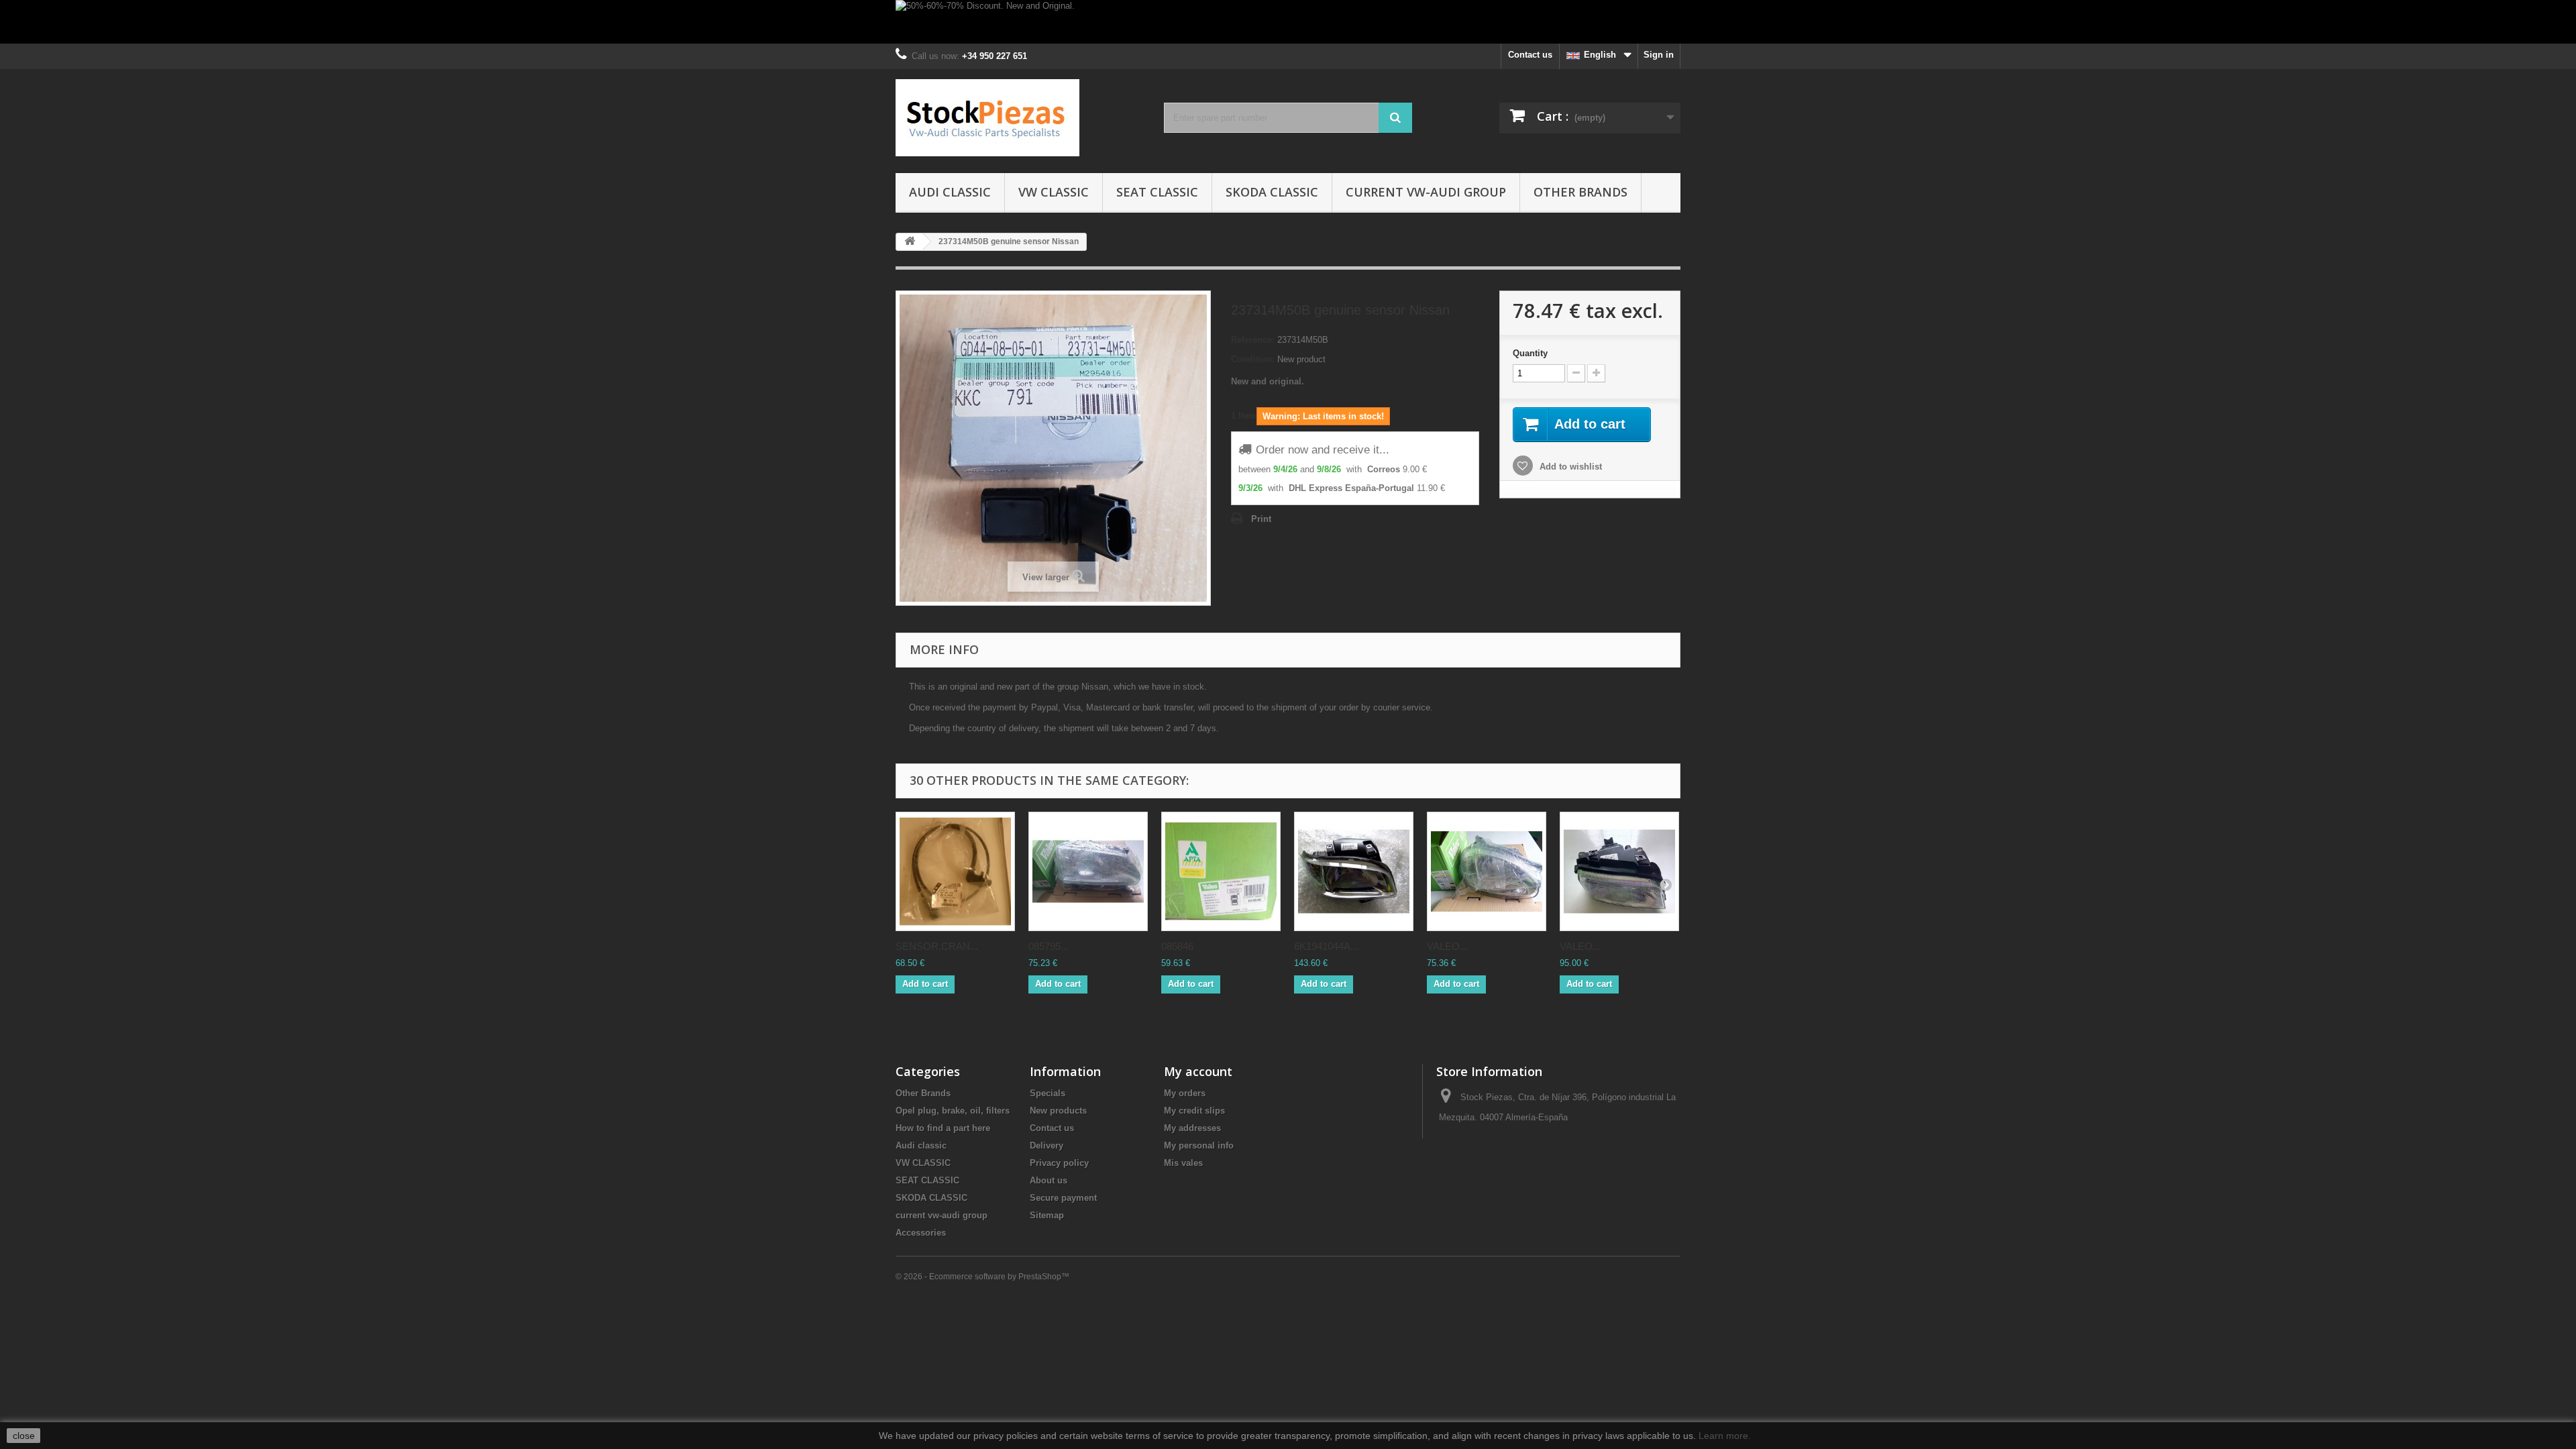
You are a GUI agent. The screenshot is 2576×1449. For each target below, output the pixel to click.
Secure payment (1063, 1198)
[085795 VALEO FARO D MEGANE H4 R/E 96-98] (1088, 871)
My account (1198, 1071)
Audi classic (950, 192)
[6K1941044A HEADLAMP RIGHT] (1354, 871)
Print (1261, 519)
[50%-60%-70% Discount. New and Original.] (1288, 22)
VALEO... (1447, 946)
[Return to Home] (910, 242)
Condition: (1253, 359)
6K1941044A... (1326, 946)
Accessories (921, 1233)
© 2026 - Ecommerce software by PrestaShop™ (982, 1277)
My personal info (1199, 1145)
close (24, 1436)
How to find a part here (943, 1128)
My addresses (1192, 1128)
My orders (1185, 1093)
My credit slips (1194, 1111)
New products (1058, 1111)
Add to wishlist (1569, 467)
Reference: (1253, 340)
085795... (1049, 946)
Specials (1048, 1093)
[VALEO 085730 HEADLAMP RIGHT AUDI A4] (1619, 871)
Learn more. (1725, 1436)
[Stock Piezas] (1020, 118)
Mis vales (1183, 1163)
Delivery (1046, 1145)
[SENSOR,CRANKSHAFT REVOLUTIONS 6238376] (955, 871)
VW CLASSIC (1054, 192)
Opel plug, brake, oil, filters (953, 1111)
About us (1049, 1180)
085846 (1177, 946)
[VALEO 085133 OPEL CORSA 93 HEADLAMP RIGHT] (1487, 871)
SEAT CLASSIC (1157, 192)
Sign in (1659, 55)
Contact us (1530, 55)
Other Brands (1580, 192)
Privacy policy (1059, 1163)
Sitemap (1047, 1215)
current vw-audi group (1426, 192)
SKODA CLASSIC (1272, 192)
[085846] (1221, 871)
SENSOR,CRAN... (937, 946)
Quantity (1530, 353)
